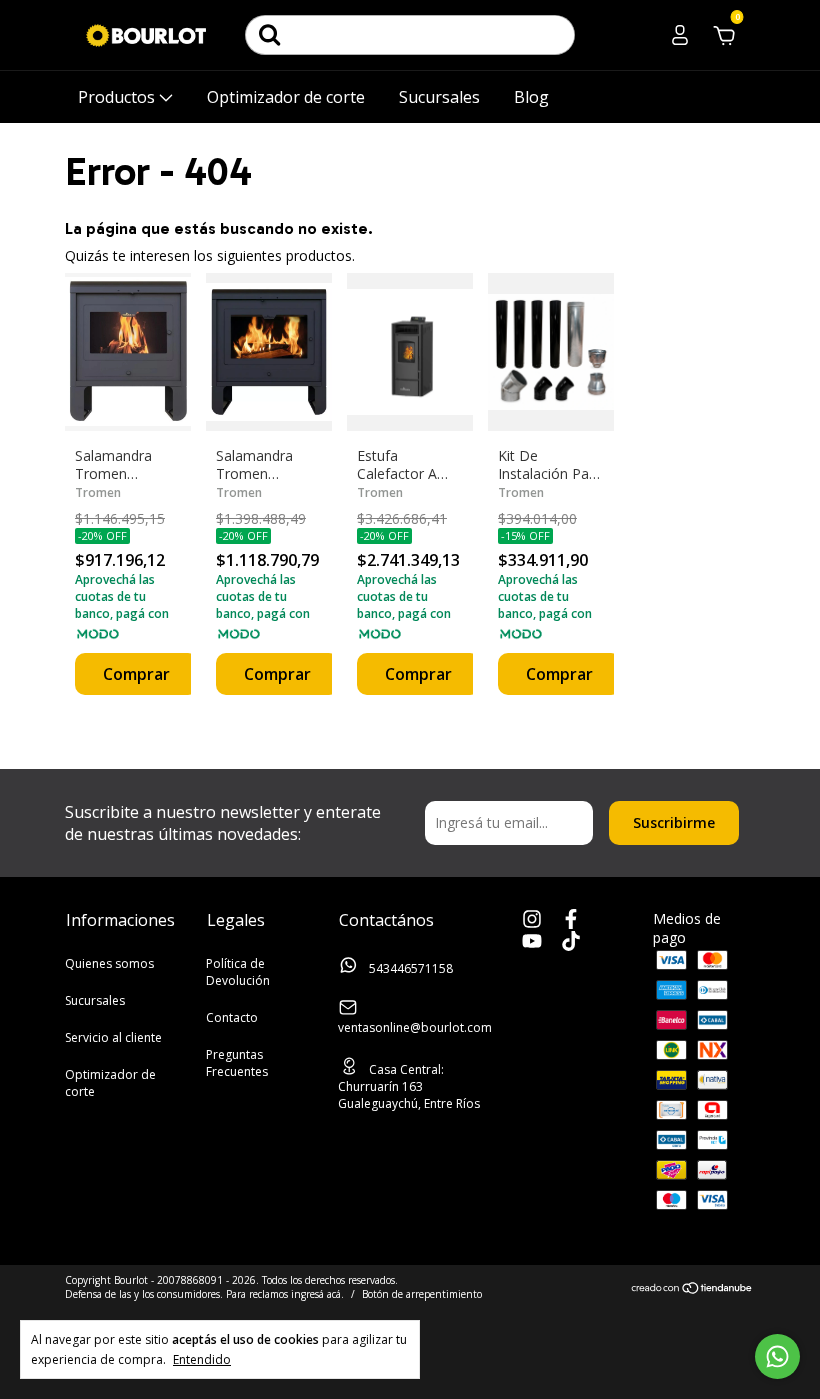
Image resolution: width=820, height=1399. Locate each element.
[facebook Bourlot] (571, 920)
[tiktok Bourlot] (571, 942)
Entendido (202, 1359)
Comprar (136, 674)
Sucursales (439, 97)
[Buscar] (270, 35)
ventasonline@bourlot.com (415, 1027)
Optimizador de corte (286, 97)
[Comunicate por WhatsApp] (777, 1356)
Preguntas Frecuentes (237, 1063)
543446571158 (409, 968)
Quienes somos (109, 963)
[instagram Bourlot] (532, 920)
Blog (531, 97)
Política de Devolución (238, 972)
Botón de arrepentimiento (422, 1294)
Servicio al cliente (113, 1037)
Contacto (232, 1017)
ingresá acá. (317, 1294)
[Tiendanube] (692, 1289)
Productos (118, 97)
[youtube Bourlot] (532, 942)
